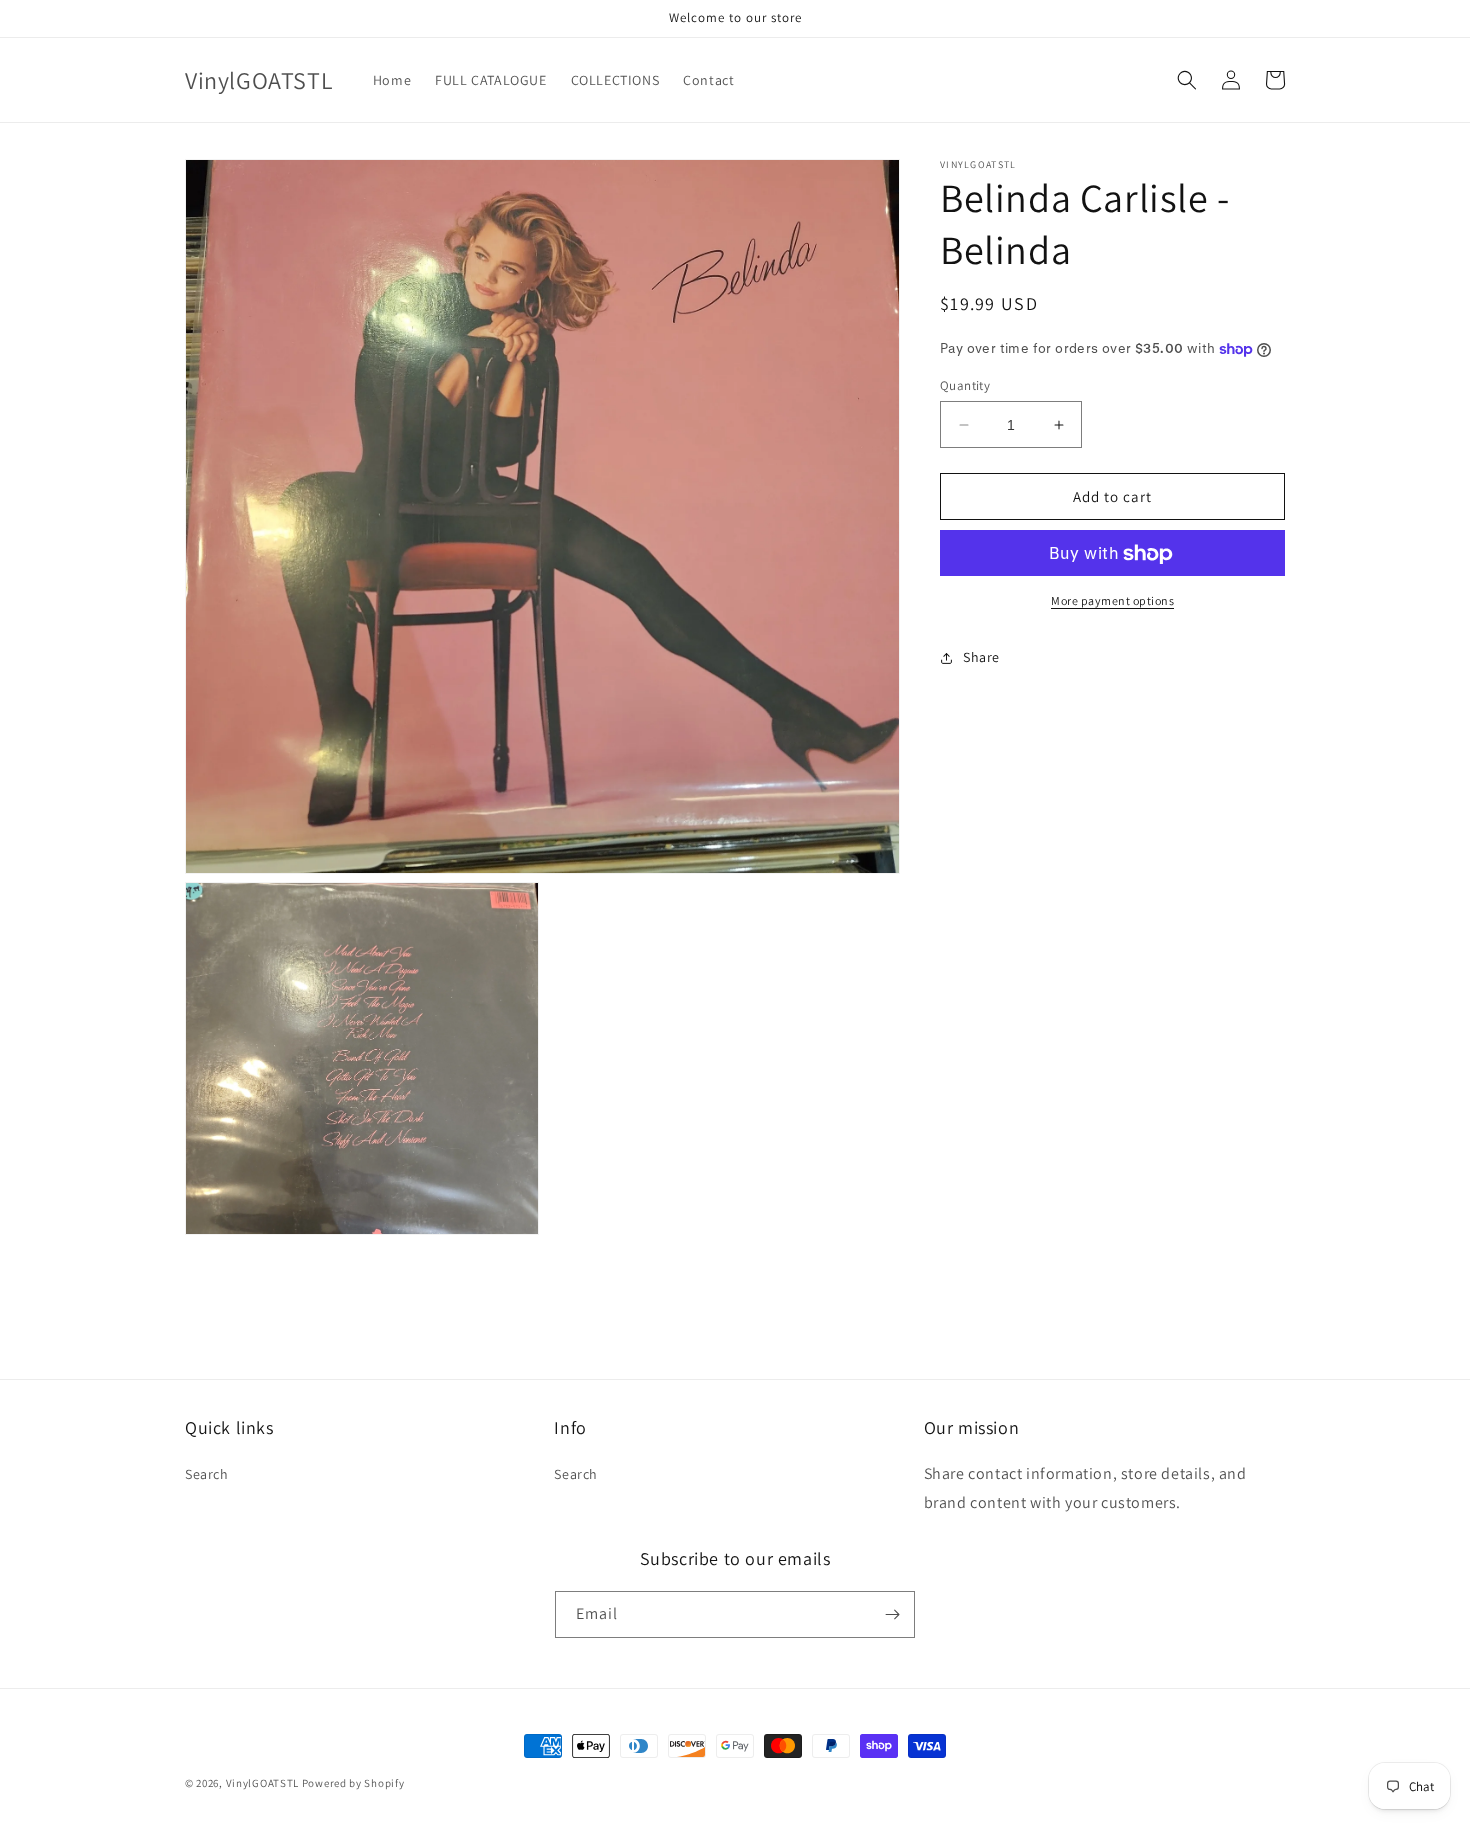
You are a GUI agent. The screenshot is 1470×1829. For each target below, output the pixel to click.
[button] (1187, 80)
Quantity (965, 385)
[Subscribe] (892, 1614)
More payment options (1112, 601)
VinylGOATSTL (262, 1783)
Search (207, 1474)
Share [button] (981, 657)
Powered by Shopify (353, 1783)
